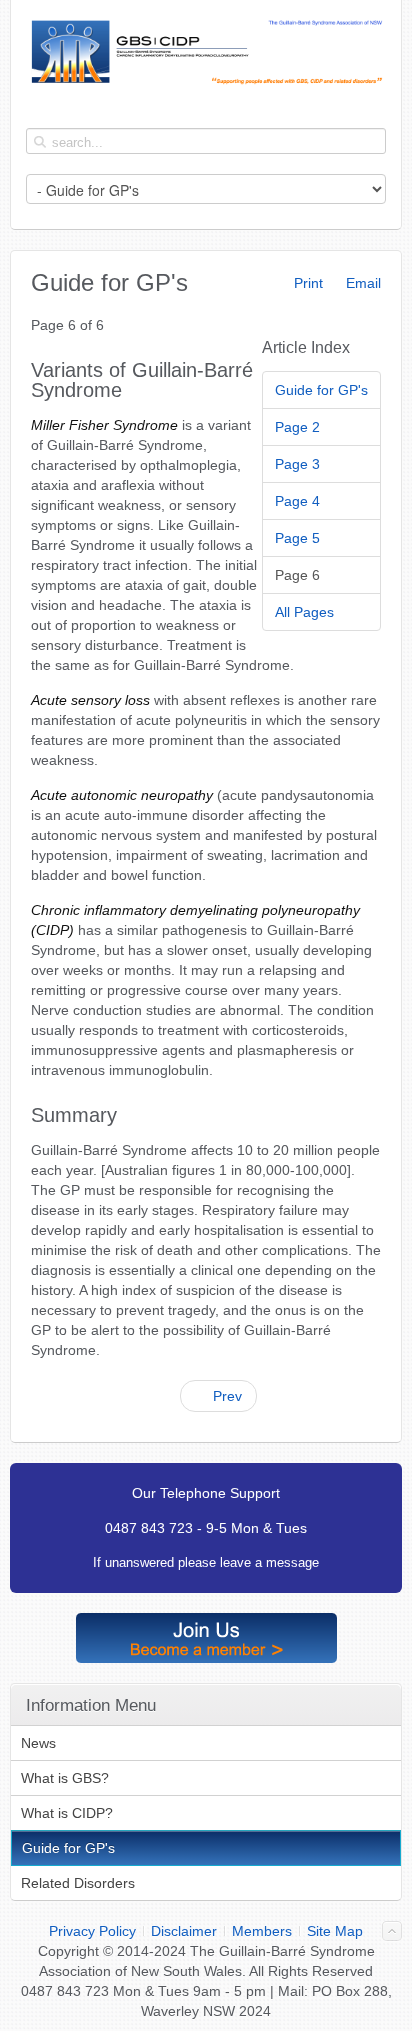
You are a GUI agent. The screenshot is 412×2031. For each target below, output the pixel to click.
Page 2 (297, 427)
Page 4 (297, 501)
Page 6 (297, 575)
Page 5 (297, 538)
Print (306, 283)
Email (361, 283)
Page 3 (297, 464)
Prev (225, 1396)
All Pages (304, 612)
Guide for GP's (321, 390)
